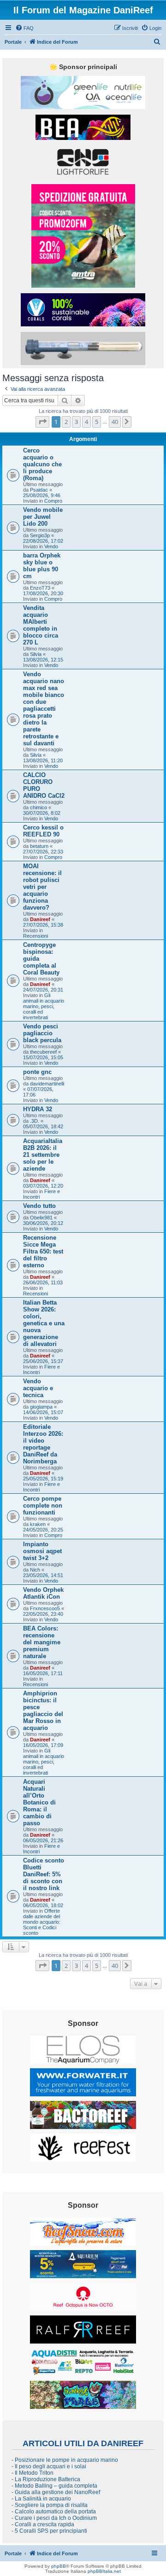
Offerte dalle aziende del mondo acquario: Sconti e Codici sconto (42, 1922)
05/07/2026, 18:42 (43, 1126)
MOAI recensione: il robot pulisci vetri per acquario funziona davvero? (42, 887)
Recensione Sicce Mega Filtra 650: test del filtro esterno (43, 1251)
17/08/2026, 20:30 (43, 593)
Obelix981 (41, 1218)
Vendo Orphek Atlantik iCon (43, 1593)
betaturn (39, 846)
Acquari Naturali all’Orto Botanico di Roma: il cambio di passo (39, 1802)
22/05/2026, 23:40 (43, 1614)
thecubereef (43, 1052)
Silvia (36, 654)
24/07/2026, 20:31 (43, 990)
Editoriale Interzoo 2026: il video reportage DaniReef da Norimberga (43, 1444)
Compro (53, 501)
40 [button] (115, 422)
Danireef (40, 919)
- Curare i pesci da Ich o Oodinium (54, 2518)
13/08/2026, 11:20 (43, 760)
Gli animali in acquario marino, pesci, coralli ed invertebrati (44, 1006)
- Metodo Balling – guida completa (54, 2486)
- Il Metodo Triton (33, 2473)
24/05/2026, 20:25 (43, 1530)
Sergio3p (40, 535)
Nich (35, 1570)
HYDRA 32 (38, 1109)
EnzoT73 (40, 588)
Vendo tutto (39, 1206)
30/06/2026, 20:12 (43, 1223)
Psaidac (39, 490)
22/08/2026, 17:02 (43, 541)
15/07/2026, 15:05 (43, 1057)
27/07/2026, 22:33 (43, 852)
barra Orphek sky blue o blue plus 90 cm (42, 566)
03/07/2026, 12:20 (43, 1186)
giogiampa (41, 1407)
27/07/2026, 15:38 (43, 925)
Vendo (51, 546)
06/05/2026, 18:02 (43, 1905)
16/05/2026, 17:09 (43, 1745)
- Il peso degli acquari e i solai (49, 2466)
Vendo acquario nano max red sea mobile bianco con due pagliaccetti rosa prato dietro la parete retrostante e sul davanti (44, 709)
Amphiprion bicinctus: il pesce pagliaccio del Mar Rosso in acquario (43, 1711)
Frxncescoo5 (45, 1608)
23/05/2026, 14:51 (43, 1575)
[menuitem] (24, 28)
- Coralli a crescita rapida (43, 2524)
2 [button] (66, 422)
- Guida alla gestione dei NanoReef (56, 2492)
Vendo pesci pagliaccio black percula (42, 1033)
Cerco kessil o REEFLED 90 (43, 831)
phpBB (59, 2566)
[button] (42, 422)
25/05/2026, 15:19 (43, 1479)
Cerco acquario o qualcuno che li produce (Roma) (42, 464)
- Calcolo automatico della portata (54, 2512)
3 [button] (76, 422)
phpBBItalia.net (104, 2571)
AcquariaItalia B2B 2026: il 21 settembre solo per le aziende (43, 1155)
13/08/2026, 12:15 (43, 660)
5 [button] (97, 422)
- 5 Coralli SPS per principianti (49, 2531)
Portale (13, 42)
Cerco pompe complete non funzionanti (43, 1506)
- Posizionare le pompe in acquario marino (65, 2460)
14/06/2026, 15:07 (43, 1412)
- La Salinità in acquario (41, 2499)
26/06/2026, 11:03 (43, 1282)
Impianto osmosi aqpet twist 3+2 (42, 1551)
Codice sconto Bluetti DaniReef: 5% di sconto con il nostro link (44, 1874)
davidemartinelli (47, 1084)
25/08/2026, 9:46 (42, 495)
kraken (38, 1524)
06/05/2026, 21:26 (43, 1840)
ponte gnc (37, 1072)
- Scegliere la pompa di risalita (50, 2505)
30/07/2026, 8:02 (42, 813)
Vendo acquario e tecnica (38, 1388)
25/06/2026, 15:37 (43, 1361)
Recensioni (36, 936)
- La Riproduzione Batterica (46, 2479)
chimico (39, 807)
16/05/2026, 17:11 (43, 1673)
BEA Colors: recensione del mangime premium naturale (42, 1642)
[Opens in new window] (83, 93)
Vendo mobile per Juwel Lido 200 (43, 517)
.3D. (35, 1121)
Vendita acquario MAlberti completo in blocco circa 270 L (41, 625)
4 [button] (86, 422)
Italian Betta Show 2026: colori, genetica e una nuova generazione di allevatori (44, 1323)
